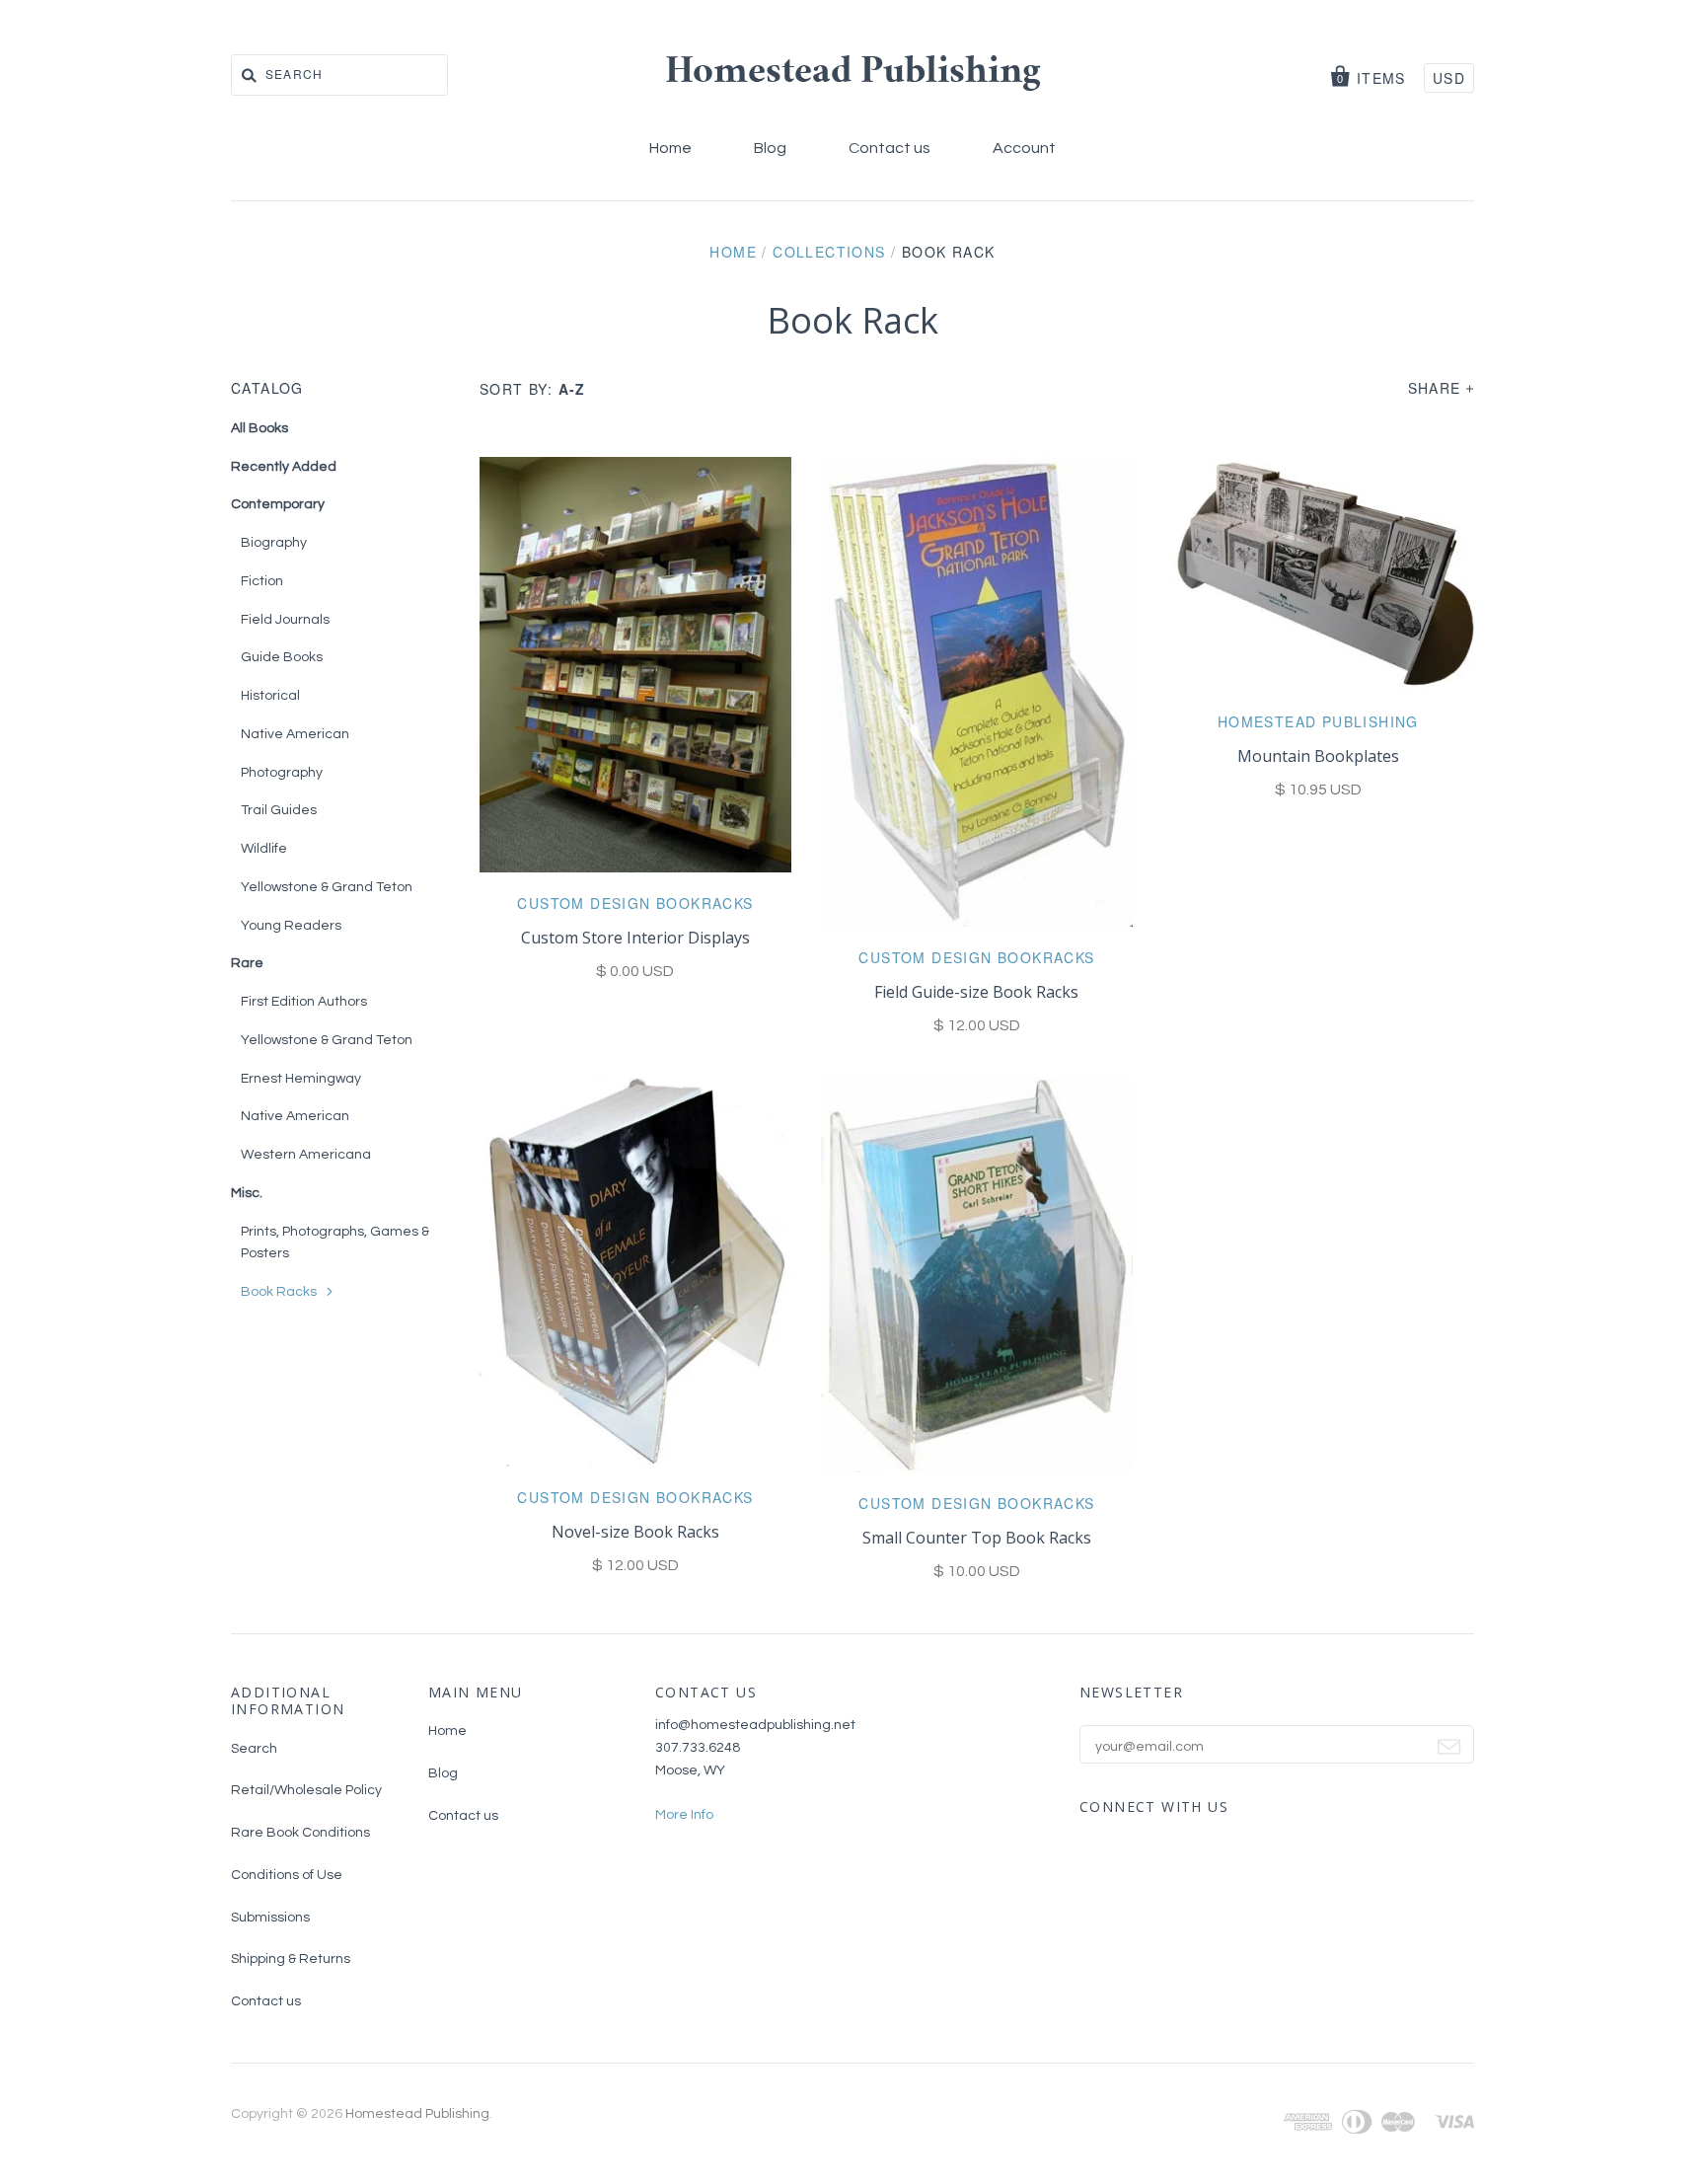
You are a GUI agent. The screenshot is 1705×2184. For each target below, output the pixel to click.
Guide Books (282, 657)
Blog (770, 148)
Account (1024, 148)
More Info (684, 1815)
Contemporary (278, 504)
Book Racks (279, 1292)
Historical (270, 696)
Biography (274, 543)
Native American (295, 734)
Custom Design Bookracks (635, 903)
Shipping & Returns (291, 1959)
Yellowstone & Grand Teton (327, 887)
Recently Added (284, 467)
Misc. (247, 1193)
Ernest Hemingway (301, 1079)
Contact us (890, 148)
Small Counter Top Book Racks (977, 1538)
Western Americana (306, 1155)
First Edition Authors (304, 1002)
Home (670, 148)
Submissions (270, 1918)
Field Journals (285, 620)
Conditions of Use (287, 1875)
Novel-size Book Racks (635, 1532)
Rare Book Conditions (300, 1833)
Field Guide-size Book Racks (976, 992)
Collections (829, 252)
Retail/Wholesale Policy (306, 1790)
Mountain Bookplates (1318, 756)
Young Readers (291, 926)
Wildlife (264, 849)
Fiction (262, 581)
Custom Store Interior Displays (635, 938)
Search (254, 1749)
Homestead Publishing (853, 74)
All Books (259, 428)
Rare (247, 963)
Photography (282, 773)
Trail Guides (279, 810)
